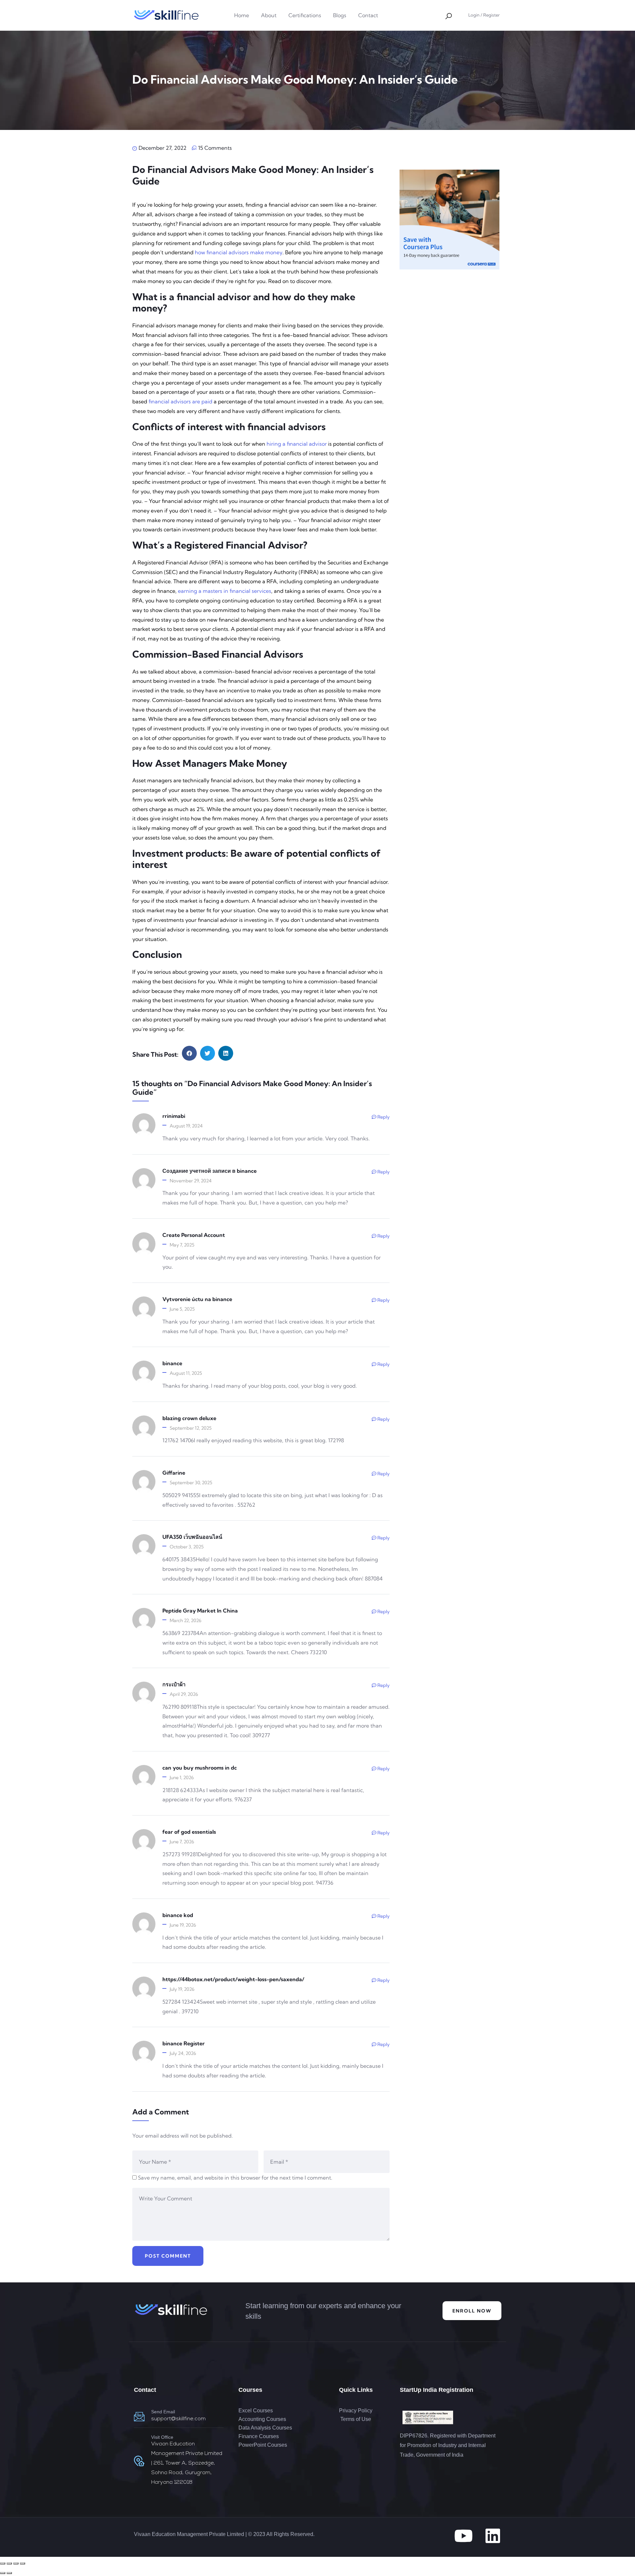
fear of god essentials (189, 1832)
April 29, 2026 (184, 1694)
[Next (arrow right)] (9, 2573)
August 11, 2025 (186, 1373)
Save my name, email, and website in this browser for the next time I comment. (235, 2178)
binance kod (178, 1915)
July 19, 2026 (182, 1989)
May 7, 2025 (182, 1245)
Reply (383, 1117)
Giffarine (174, 1473)
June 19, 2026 (183, 1925)
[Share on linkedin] (226, 1053)
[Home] (166, 15)
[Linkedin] (493, 2536)
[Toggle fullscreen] (9, 2563)
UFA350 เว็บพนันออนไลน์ (192, 1537)
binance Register (184, 2043)
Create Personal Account (194, 1235)
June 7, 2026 (182, 1842)
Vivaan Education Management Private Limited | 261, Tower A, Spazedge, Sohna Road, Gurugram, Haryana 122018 (187, 2463)
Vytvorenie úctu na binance (197, 1299)
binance (172, 1363)
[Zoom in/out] (3, 2563)
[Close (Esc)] (22, 2563)
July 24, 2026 (183, 2053)
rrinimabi (174, 1116)
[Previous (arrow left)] (3, 2573)
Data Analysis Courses (265, 2428)
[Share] (16, 2563)
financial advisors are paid (180, 401)
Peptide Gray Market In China (200, 1611)
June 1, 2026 (182, 1778)
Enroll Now (472, 2311)
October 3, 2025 (187, 1547)
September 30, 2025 (191, 1483)
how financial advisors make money (239, 252)
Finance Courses (259, 2436)
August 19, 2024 (186, 1126)
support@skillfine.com (178, 2419)
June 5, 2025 (182, 1309)
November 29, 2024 (191, 1181)
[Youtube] (463, 2536)
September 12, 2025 (191, 1428)
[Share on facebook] (189, 1053)
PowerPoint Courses (263, 2445)
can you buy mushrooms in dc (200, 1768)
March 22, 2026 (186, 1620)
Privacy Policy (356, 2411)
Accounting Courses (262, 2419)
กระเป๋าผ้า (174, 1684)
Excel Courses (256, 2411)
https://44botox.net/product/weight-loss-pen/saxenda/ (233, 1979)
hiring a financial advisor (297, 444)
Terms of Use (355, 2419)
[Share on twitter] (208, 1053)
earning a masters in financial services (225, 591)
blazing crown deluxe (189, 1418)
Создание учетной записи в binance (210, 1171)
